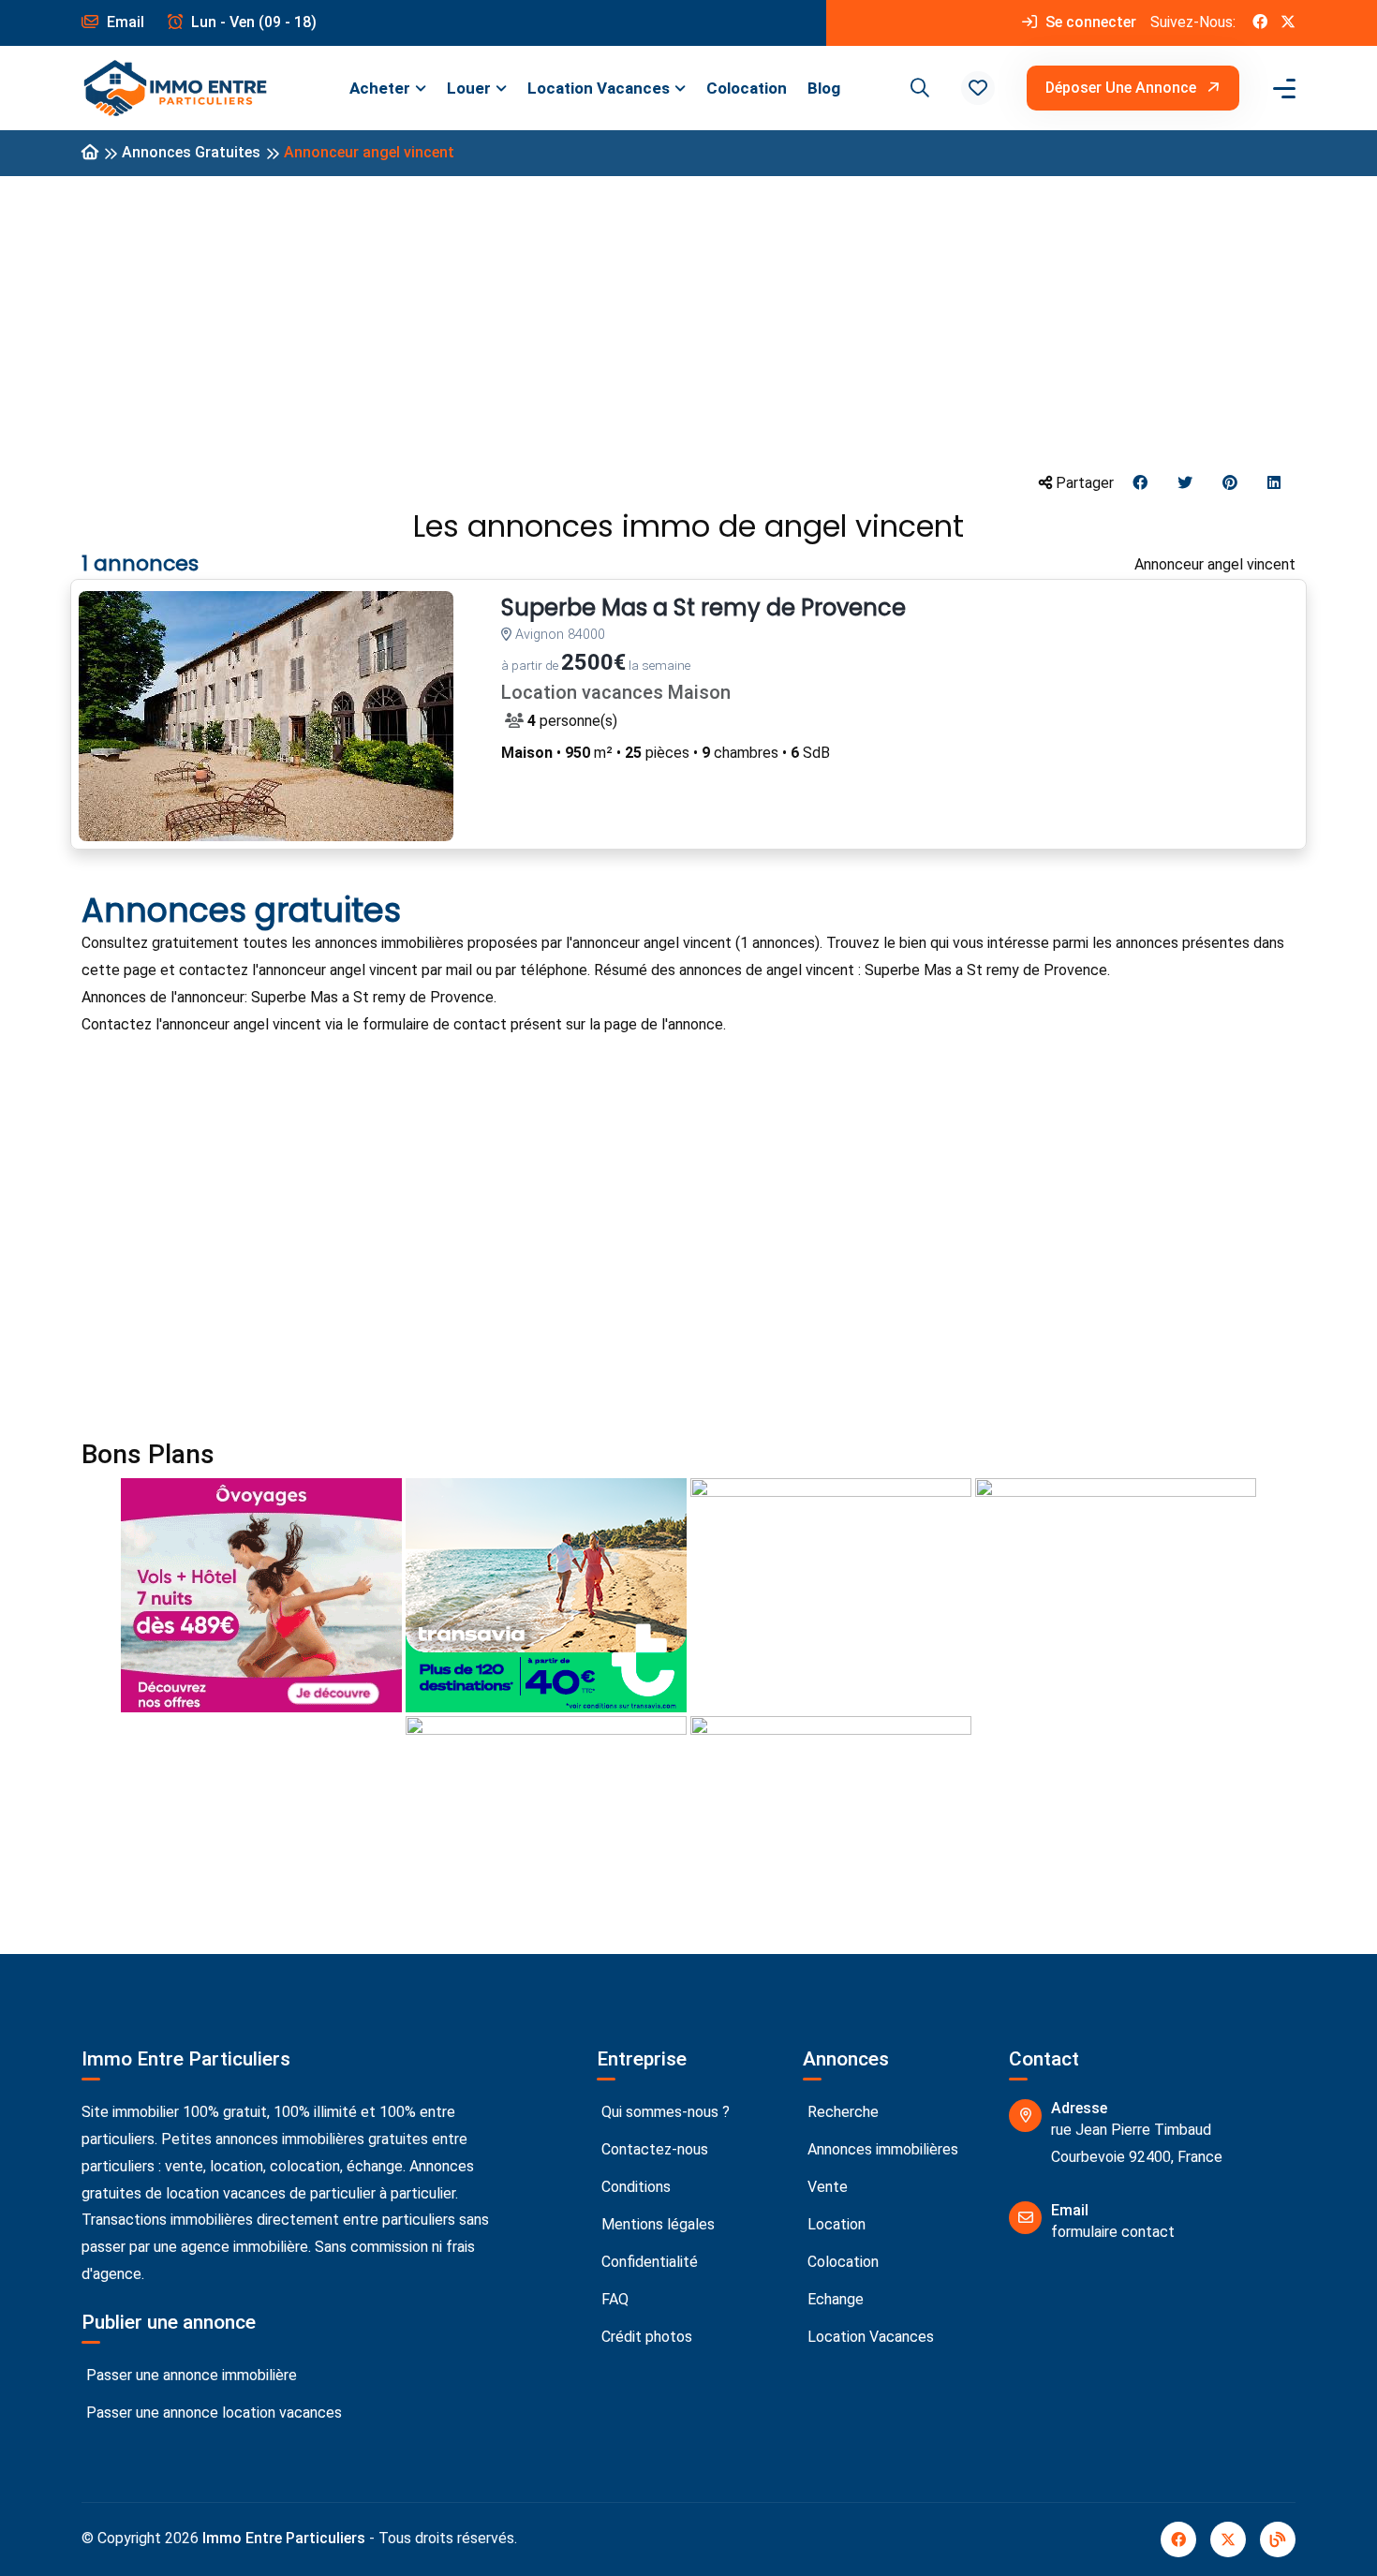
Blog (824, 88)
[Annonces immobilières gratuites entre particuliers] (90, 153)
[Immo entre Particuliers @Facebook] (1260, 23)
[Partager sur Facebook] (1140, 484)
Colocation (747, 88)
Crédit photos (645, 2337)
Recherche (841, 2112)
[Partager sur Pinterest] (1230, 484)
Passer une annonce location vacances (212, 2413)
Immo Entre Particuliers (284, 2538)
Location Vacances (599, 88)
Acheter (380, 88)
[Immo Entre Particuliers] (175, 89)
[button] (978, 88)
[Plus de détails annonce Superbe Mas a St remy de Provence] (266, 716)
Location (835, 2224)
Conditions (634, 2187)
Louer (469, 88)
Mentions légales (656, 2224)
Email (124, 22)
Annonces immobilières (881, 2149)
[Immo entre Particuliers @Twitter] (1288, 23)
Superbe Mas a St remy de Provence (703, 608)
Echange (834, 2299)
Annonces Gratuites (191, 152)
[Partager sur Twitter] (1185, 484)
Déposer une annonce (1123, 88)
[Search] (917, 88)
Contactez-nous (653, 2149)
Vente (826, 2187)
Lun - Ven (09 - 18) (252, 22)
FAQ (613, 2299)
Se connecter (1089, 22)
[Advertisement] (688, 322)
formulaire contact (1113, 2232)
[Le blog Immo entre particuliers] (1278, 2539)
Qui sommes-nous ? (664, 2112)
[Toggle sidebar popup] (1281, 89)
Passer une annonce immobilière (190, 2375)
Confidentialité (648, 2262)
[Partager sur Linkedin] (1274, 484)
